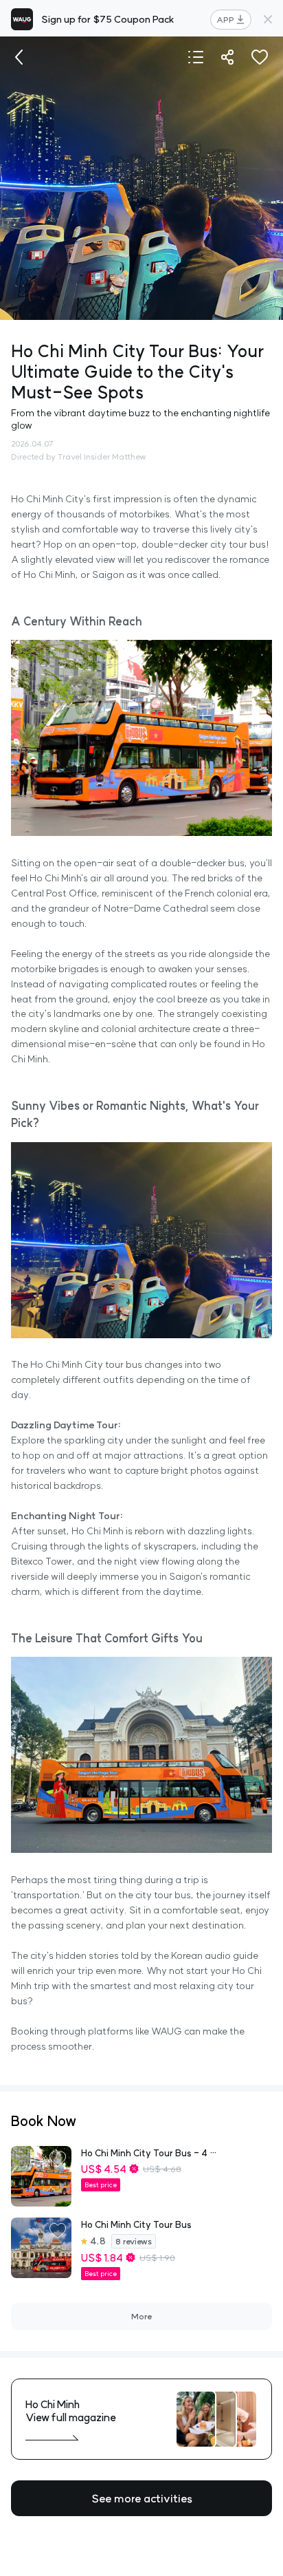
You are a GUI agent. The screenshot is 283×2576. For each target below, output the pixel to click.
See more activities (142, 2498)
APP (225, 20)
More (141, 2316)
